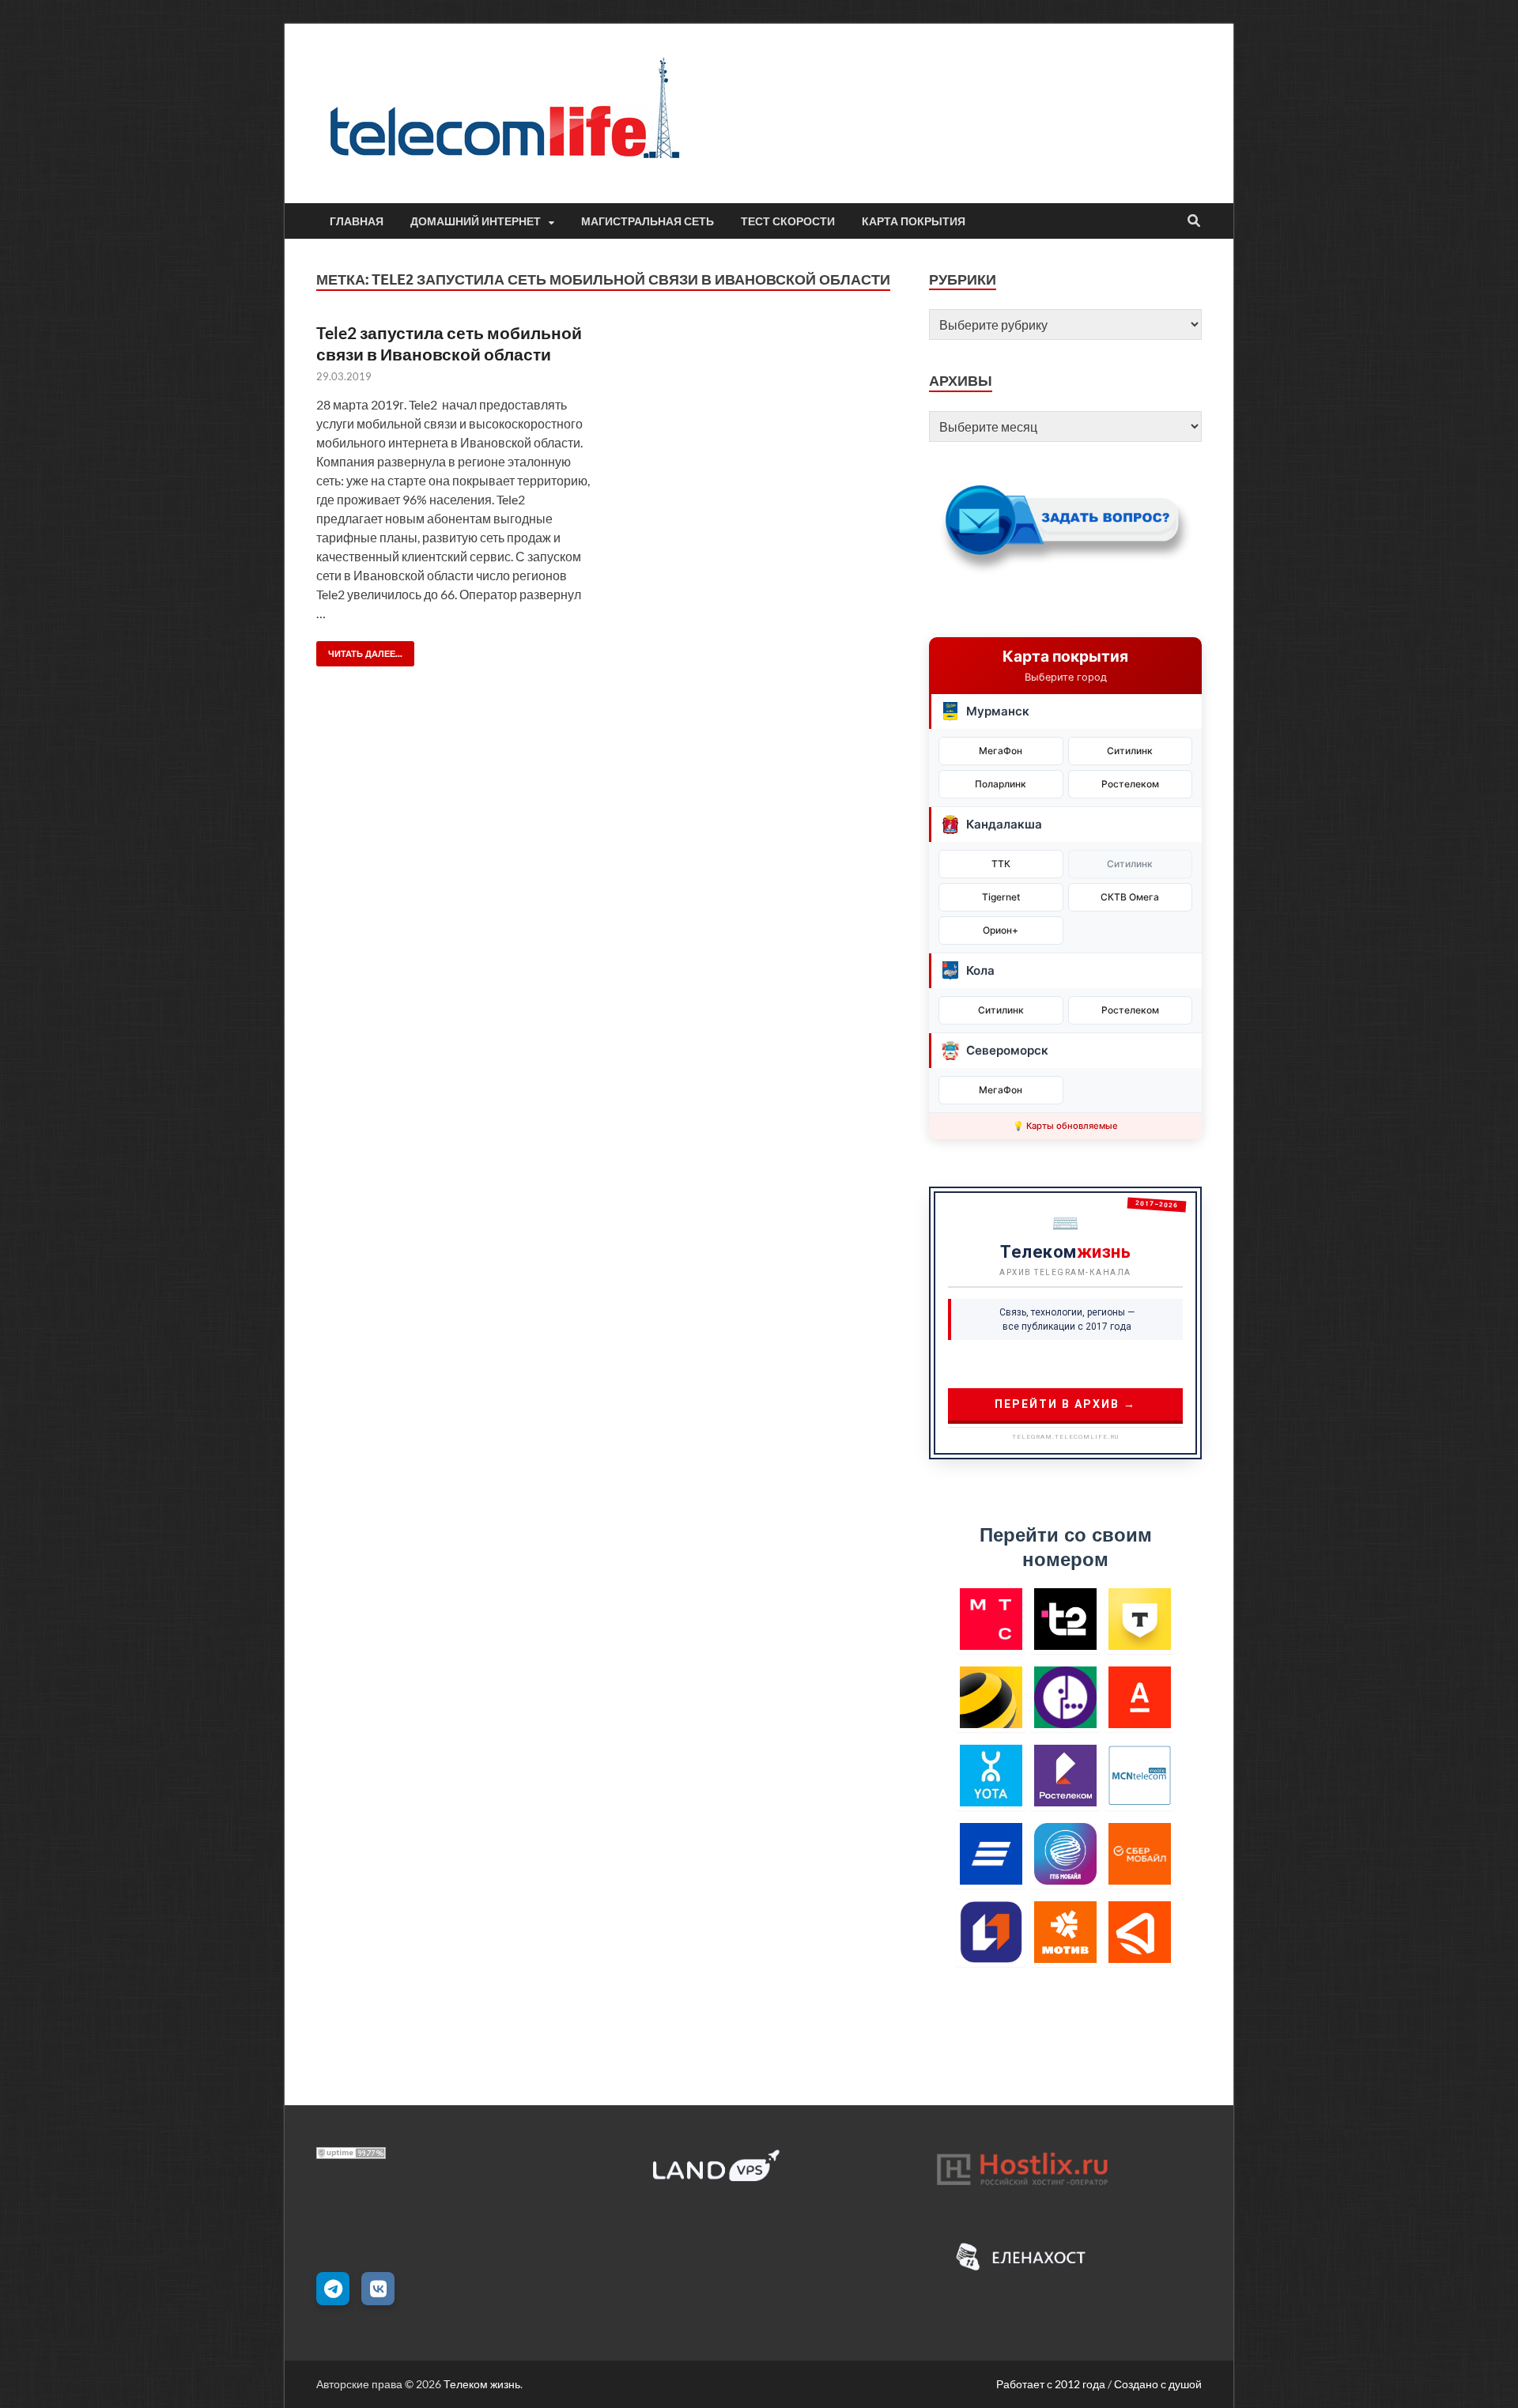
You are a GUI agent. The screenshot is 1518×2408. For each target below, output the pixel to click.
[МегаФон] (1065, 1697)
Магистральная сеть (648, 221)
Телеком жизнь (482, 2384)
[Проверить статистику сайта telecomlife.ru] (351, 2154)
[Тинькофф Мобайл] (1140, 1619)
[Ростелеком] (1065, 1775)
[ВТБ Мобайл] (991, 1853)
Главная (357, 221)
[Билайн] (991, 1697)
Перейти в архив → (1065, 1404)
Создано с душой (1158, 2384)
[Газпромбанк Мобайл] (1065, 1853)
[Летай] (1140, 1932)
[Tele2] (1065, 1619)
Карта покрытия (914, 221)
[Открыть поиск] (1194, 221)
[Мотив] (1065, 1932)
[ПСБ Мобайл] (991, 1932)
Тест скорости (788, 221)
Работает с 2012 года (1051, 2384)
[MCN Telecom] (1140, 1775)
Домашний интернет (476, 221)
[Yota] (991, 1775)
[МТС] (991, 1619)
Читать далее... (359, 650)
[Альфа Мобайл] (1140, 1697)
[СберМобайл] (1140, 1853)
